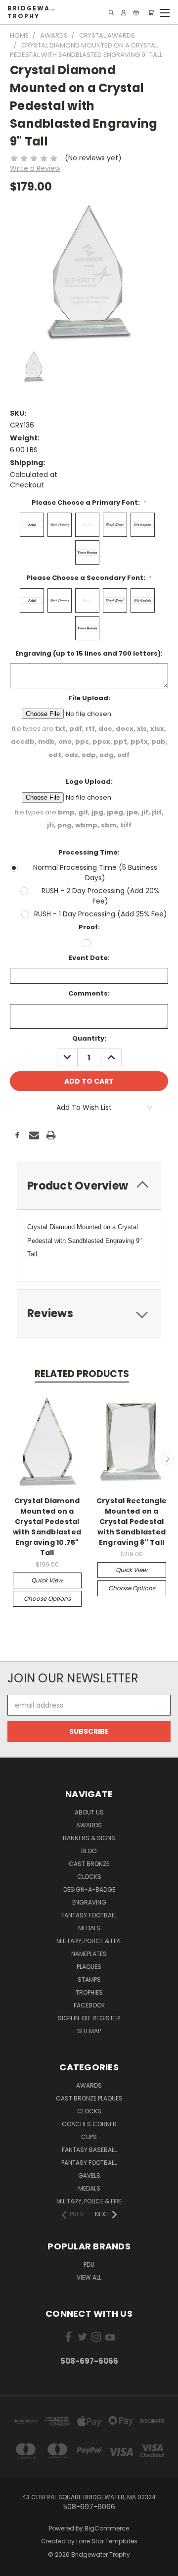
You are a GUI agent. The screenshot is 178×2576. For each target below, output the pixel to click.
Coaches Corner (89, 2124)
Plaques (89, 1967)
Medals (89, 1928)
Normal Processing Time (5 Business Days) (95, 873)
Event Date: (89, 958)
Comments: (89, 993)
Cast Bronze (89, 1864)
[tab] (89, 1186)
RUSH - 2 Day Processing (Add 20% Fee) (100, 896)
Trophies (89, 1992)
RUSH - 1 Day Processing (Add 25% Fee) (101, 914)
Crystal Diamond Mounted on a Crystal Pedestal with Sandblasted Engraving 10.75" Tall (47, 1527)
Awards (89, 1825)
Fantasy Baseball (89, 2150)
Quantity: (89, 1038)
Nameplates (89, 1954)
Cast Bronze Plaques (89, 2098)
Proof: (89, 927)
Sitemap (89, 2031)
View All (89, 2277)
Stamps (89, 1980)
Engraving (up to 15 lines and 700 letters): (89, 653)
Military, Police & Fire (89, 1941)
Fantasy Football (89, 1915)
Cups (89, 2137)
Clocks (89, 1877)
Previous (11, 1458)
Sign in (69, 2018)
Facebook (89, 2005)
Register (106, 2018)
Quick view (47, 1580)
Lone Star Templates (107, 2541)
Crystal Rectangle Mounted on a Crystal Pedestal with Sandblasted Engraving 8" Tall (132, 1522)
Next (167, 1458)
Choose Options (47, 1598)
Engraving (89, 1902)
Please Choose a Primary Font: (89, 502)
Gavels (89, 2175)
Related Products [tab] (82, 1374)
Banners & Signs (89, 1838)
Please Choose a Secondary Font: (89, 578)
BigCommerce (107, 2528)
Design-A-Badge (89, 1889)
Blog (89, 1851)
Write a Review (35, 168)
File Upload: (89, 698)
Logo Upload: (89, 782)
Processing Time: (89, 852)
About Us (89, 1812)
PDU (89, 2265)
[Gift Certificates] (136, 13)
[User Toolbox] (124, 13)
